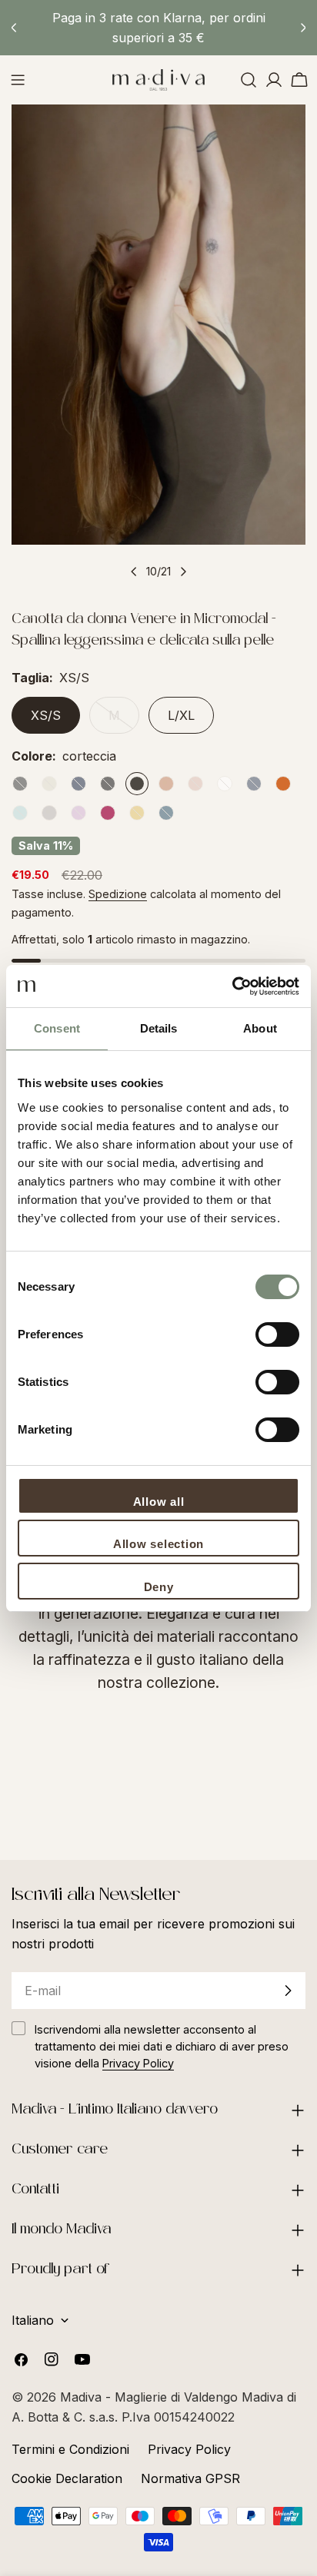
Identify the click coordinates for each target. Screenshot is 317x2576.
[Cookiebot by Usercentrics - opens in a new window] (232, 986)
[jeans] (254, 784)
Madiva (83, 2397)
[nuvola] (20, 813)
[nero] (108, 784)
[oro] (137, 813)
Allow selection (158, 1544)
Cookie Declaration (67, 2478)
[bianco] (225, 784)
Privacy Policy (189, 2449)
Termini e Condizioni (70, 2449)
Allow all (159, 1502)
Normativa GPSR (190, 2478)
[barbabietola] (108, 813)
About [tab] (260, 1028)
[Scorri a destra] (183, 572)
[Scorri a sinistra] (134, 572)
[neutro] (49, 784)
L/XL (181, 715)
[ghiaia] (49, 813)
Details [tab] (159, 1028)
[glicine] (78, 813)
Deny (159, 1587)
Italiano (33, 2320)
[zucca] (283, 784)
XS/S (46, 715)
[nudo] (166, 784)
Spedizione (118, 894)
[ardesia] (20, 784)
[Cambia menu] (18, 80)
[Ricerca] (249, 80)
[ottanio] (166, 813)
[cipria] (195, 784)
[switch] (277, 1334)
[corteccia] (137, 784)
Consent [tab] (57, 1028)
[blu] (78, 784)
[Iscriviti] (288, 1991)
